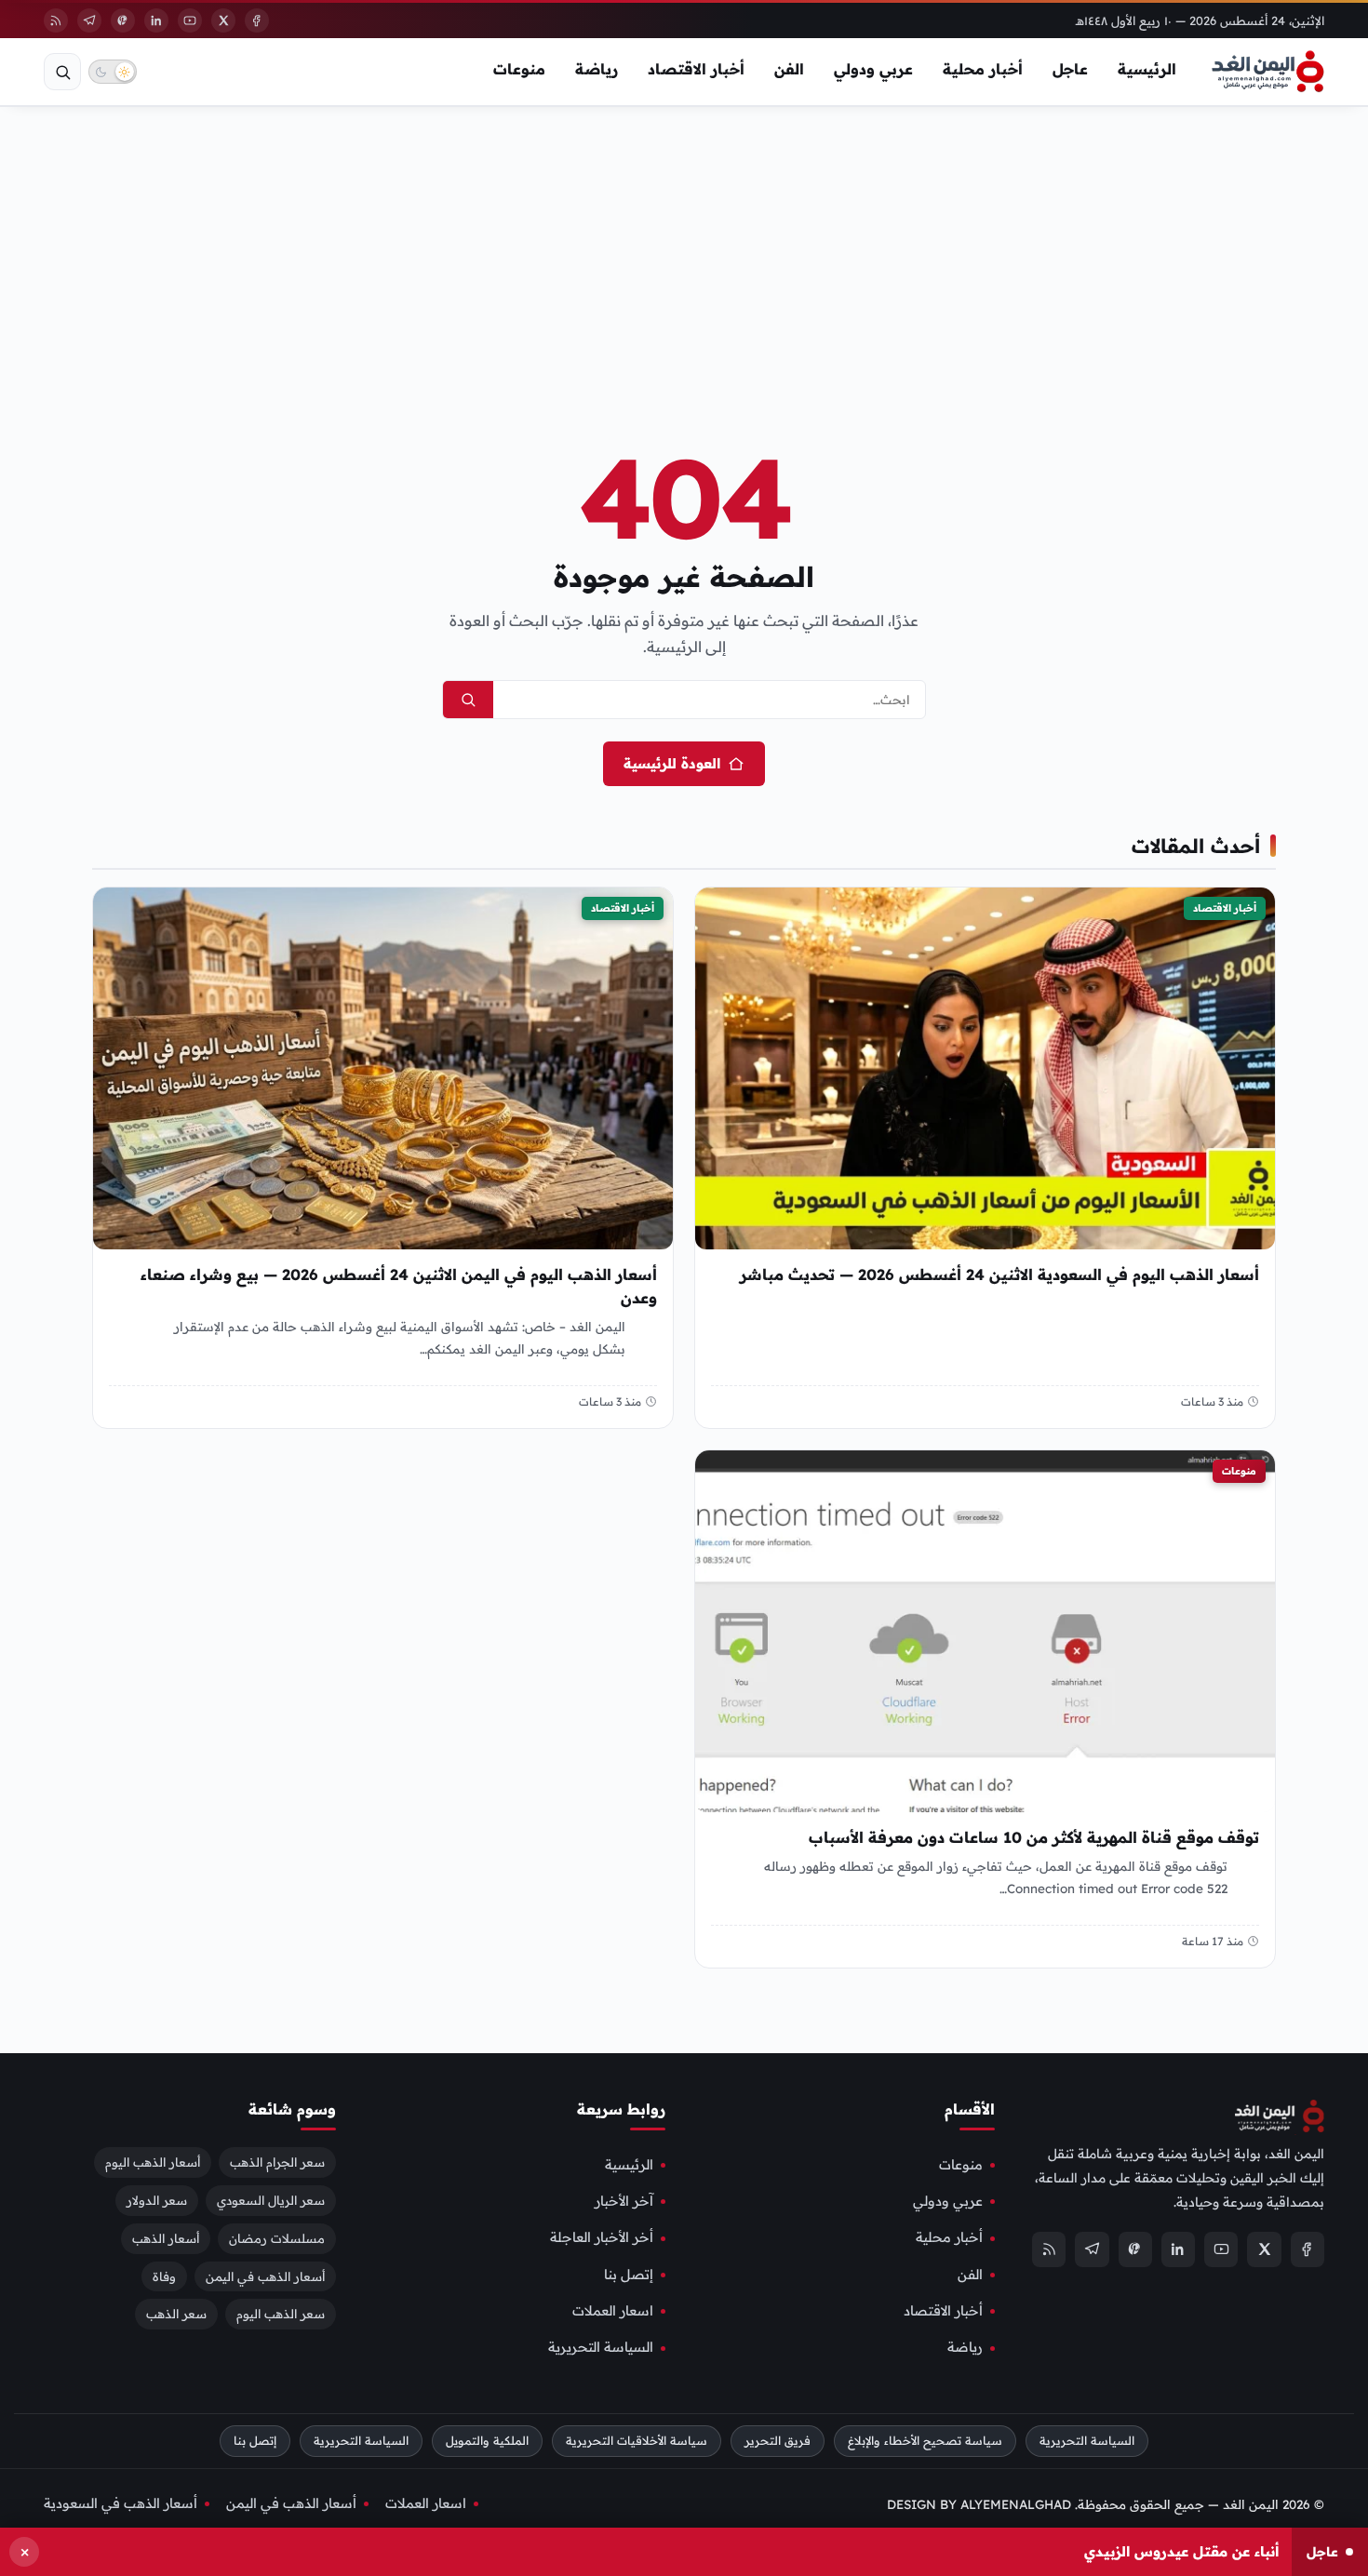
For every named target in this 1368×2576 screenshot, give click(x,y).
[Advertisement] (684, 246)
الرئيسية (1147, 69)
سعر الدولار (157, 2199)
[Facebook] (257, 20)
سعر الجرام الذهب (277, 2161)
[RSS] (56, 20)
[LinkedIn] (156, 20)
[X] (223, 20)
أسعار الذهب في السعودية (121, 2503)
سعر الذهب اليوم (281, 2314)
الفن (789, 69)
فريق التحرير (778, 2440)
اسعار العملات (613, 2311)
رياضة (597, 69)
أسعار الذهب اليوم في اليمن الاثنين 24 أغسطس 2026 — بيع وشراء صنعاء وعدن (399, 1286)
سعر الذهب (176, 2314)
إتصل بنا (629, 2274)
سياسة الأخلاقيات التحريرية (637, 2440)
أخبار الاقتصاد (696, 69)
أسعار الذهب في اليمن (265, 2276)
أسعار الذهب (166, 2237)
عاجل (1070, 69)
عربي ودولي (873, 69)
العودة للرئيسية (672, 763)
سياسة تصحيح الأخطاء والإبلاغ (925, 2440)
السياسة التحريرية (601, 2347)
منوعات (519, 69)
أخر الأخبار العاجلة (602, 2237)
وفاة (164, 2276)
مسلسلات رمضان (277, 2237)
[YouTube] (190, 20)
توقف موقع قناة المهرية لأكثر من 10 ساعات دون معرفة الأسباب (1034, 1838)
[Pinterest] (123, 20)
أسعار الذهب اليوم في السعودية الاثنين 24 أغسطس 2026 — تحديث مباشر (999, 1275)
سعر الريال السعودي (271, 2199)
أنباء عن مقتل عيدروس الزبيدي (1181, 2551)
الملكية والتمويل (487, 2440)
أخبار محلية (983, 69)
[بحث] (62, 72)
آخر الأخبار (624, 2201)
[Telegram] (89, 20)
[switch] (113, 72)
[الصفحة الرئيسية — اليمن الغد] (1268, 72)
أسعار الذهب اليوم (153, 2161)
